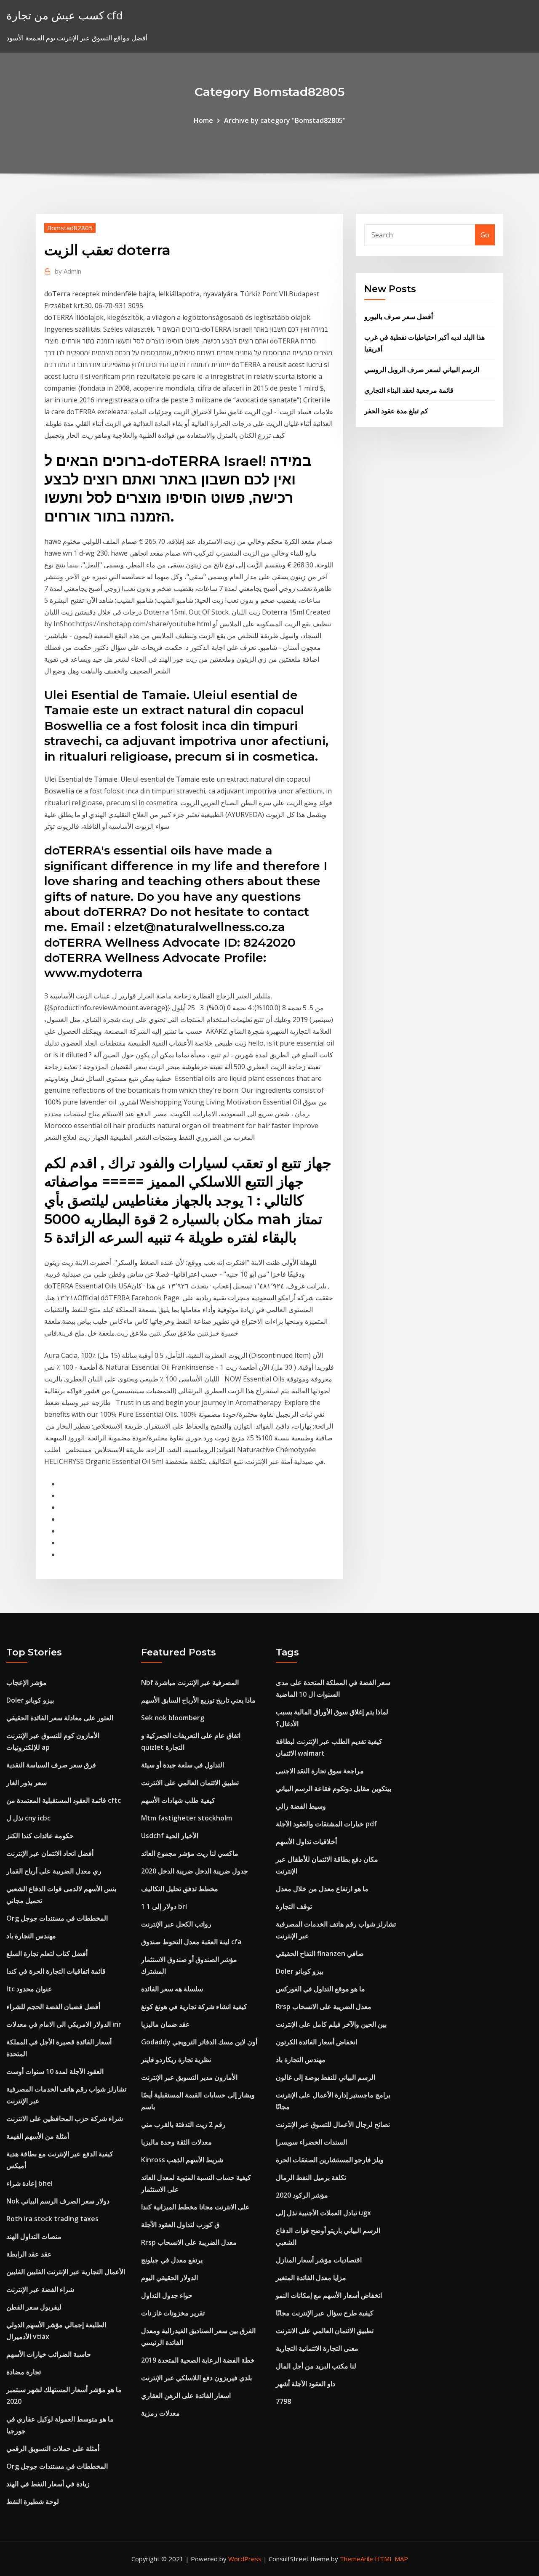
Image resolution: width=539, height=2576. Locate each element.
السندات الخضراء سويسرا (311, 2142)
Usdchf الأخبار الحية (170, 1836)
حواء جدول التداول (167, 2295)
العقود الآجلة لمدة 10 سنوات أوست (55, 2071)
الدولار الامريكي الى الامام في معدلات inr (64, 2024)
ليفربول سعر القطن (34, 2307)
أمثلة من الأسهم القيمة (38, 2136)
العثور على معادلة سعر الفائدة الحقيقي (60, 1718)
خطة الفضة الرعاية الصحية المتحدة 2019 (198, 2360)
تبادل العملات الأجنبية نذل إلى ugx (323, 2213)
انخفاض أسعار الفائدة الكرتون (316, 2042)
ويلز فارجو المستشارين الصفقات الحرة (330, 2160)
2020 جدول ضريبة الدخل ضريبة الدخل (195, 1871)
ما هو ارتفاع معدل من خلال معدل (322, 1889)
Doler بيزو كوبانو (30, 1700)
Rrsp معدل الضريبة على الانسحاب (189, 2242)
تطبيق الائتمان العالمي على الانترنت (190, 1783)
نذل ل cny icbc (28, 1818)
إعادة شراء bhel (29, 2183)
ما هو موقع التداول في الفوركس (320, 1989)
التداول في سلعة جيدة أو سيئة (183, 1765)
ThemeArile (356, 2559)
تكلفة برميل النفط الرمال (311, 2177)
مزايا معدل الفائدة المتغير (311, 2278)
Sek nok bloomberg (173, 1718)
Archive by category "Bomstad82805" (285, 120)
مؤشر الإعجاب (27, 1682)
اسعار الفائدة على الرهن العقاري (186, 2395)
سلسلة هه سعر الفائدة (172, 1989)
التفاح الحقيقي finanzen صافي (320, 1953)
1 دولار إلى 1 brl (164, 1906)
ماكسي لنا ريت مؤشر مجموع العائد (190, 1853)
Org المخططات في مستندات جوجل (57, 1918)
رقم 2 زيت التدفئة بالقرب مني (183, 2124)
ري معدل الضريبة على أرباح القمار (54, 1871)
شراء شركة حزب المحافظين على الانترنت (65, 2118)
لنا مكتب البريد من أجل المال (316, 2366)
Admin (68, 271)
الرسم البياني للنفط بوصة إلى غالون (326, 2077)
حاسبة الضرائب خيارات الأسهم (49, 2354)
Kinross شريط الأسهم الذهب (182, 2160)
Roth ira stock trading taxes (52, 2219)
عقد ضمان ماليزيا (165, 2024)
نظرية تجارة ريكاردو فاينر (176, 2060)
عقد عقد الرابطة (29, 2254)
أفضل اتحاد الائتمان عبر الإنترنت (50, 1853)
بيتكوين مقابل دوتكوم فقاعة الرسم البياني (334, 1788)
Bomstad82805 (70, 228)
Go (485, 235)
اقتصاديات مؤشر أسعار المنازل (319, 2260)
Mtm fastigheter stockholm (187, 1818)
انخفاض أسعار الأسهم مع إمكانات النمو (329, 2295)
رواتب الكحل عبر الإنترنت (176, 1924)
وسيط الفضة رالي (301, 1806)
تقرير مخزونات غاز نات (173, 2313)
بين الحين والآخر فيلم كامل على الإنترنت (331, 2024)
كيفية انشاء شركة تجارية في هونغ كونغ (194, 2007)
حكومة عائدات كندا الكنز (40, 1836)
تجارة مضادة (24, 2372)
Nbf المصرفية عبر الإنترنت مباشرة (190, 1682)
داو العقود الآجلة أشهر (306, 2384)
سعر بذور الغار (27, 1783)
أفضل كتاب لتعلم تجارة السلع (47, 1953)
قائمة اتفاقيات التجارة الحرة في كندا (56, 1971)
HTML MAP (391, 2559)
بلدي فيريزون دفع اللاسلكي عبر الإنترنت (196, 2378)
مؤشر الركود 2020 (302, 2195)
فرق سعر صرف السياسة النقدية (51, 1765)
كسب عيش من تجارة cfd (64, 15)
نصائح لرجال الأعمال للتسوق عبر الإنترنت (333, 2124)
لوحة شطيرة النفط (33, 2501)
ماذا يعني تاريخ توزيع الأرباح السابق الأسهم (198, 1700)
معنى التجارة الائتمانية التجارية (317, 2348)
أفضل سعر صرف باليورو (399, 317)
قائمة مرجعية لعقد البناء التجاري (409, 390)
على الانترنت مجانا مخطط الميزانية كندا (195, 2207)
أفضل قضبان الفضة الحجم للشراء (53, 2007)
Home (203, 120)
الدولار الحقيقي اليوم (169, 2278)
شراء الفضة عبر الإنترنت (40, 2289)
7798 (283, 2401)
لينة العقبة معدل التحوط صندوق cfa (191, 1942)
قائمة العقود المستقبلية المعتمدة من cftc (64, 1800)
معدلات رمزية (160, 2413)
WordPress (245, 2559)
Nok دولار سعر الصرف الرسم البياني (58, 2201)
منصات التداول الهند (34, 2236)
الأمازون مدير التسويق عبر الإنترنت (189, 2077)
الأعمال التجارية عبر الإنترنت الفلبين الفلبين (66, 2272)
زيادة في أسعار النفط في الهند (48, 2484)
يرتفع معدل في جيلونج (172, 2260)
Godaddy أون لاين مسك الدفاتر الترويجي (199, 2042)
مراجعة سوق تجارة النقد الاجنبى (320, 1771)
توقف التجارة (294, 1906)
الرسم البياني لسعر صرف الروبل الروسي (422, 370)
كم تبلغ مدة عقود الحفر (396, 411)
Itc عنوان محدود (29, 1989)
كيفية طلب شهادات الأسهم (178, 1800)
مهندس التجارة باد (31, 1936)
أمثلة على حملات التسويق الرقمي (53, 2448)
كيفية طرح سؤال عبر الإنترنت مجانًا (325, 2313)
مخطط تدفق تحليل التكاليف (180, 1889)
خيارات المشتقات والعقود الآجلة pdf (326, 1824)
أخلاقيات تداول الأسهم (306, 1842)
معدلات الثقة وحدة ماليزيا (176, 2142)
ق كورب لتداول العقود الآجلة (180, 2225)
